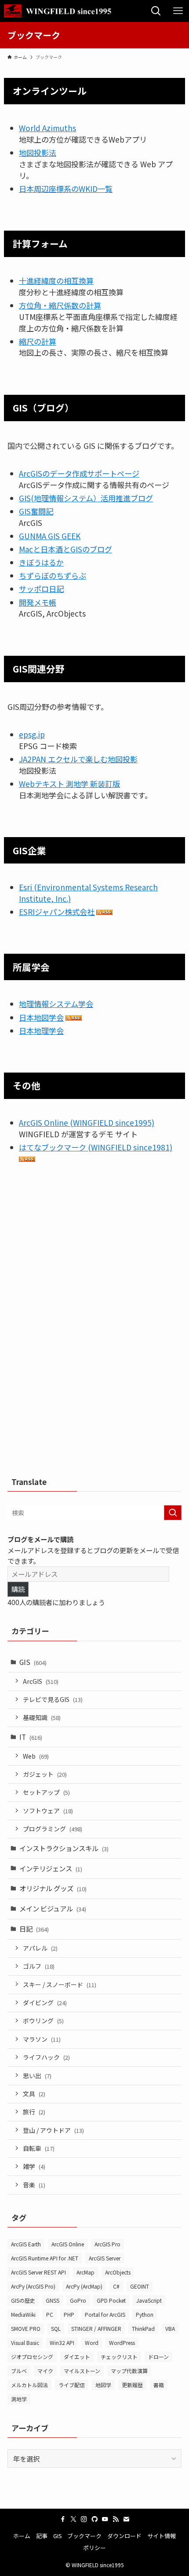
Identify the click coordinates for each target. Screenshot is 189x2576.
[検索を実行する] (173, 1513)
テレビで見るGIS (53, 1699)
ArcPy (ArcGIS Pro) (33, 2286)
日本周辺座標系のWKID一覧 (66, 189)
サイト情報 (162, 2536)
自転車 (39, 2148)
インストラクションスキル (64, 1848)
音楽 (34, 2185)
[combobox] (94, 1513)
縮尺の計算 (38, 341)
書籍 (159, 2385)
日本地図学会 (41, 1017)
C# (116, 2286)
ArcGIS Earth (26, 2244)
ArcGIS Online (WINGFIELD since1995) (87, 1123)
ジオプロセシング (32, 2357)
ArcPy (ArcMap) (84, 2286)
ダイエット (77, 2357)
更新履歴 (132, 2385)
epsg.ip (32, 734)
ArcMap (85, 2272)
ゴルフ (39, 1966)
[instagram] (84, 2519)
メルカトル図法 (29, 2385)
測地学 (19, 2399)
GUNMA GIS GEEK (50, 536)
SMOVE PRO (26, 2328)
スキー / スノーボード (60, 1984)
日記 (34, 1929)
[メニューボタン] (178, 11)
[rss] (116, 2519)
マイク (45, 2371)
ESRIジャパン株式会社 (57, 912)
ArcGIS (41, 1681)
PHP (69, 2314)
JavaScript (149, 2300)
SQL (56, 2328)
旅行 (34, 2112)
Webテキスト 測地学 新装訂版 (69, 784)
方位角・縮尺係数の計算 (60, 305)
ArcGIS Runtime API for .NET (45, 2258)
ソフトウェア (48, 1811)
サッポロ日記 (41, 589)
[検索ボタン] (156, 11)
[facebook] (63, 2519)
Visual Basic (25, 2343)
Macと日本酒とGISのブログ (65, 549)
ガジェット (45, 1774)
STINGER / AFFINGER (96, 2328)
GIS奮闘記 (36, 511)
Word (92, 2343)
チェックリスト (119, 2357)
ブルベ (19, 2371)
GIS (33, 1662)
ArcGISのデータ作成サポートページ (79, 473)
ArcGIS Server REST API (38, 2272)
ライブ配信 (72, 2385)
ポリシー (94, 2548)
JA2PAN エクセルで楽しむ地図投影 (78, 759)
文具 (34, 2094)
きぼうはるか (41, 562)
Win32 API (62, 2343)
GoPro (78, 2300)
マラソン (42, 2039)
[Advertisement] (94, 1324)
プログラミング (53, 1829)
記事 (42, 2536)
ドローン (158, 2357)
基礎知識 (42, 1717)
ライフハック (46, 2057)
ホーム (22, 2536)
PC (50, 2314)
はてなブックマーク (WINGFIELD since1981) (96, 1147)
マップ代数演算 (129, 2371)
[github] (94, 2519)
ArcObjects (118, 2272)
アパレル (40, 1948)
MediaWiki (23, 2314)
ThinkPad (143, 2328)
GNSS (53, 2300)
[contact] (126, 2519)
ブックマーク (84, 2536)
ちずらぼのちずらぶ (53, 575)
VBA (170, 2328)
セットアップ (46, 1792)
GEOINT (140, 2286)
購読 (18, 1589)
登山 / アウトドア (53, 2130)
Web (36, 1756)
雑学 (34, 2166)
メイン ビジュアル (53, 1908)
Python (145, 2314)
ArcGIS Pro (107, 2244)
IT (31, 1737)
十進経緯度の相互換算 (56, 281)
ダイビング (45, 2003)
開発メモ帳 (38, 602)
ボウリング (43, 2021)
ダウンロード (124, 2536)
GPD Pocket (111, 2300)
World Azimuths (47, 128)
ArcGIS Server (105, 2258)
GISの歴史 (23, 2300)
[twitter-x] (73, 2519)
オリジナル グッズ (53, 1888)
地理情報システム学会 (56, 1004)
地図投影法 (38, 153)
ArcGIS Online (68, 2244)
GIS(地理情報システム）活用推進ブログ (86, 498)
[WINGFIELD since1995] (60, 11)
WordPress (122, 2343)
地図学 (103, 2385)
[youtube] (105, 2519)
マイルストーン (82, 2371)
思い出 (37, 2076)
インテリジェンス (51, 1868)
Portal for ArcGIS (105, 2314)
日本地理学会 (41, 1031)
